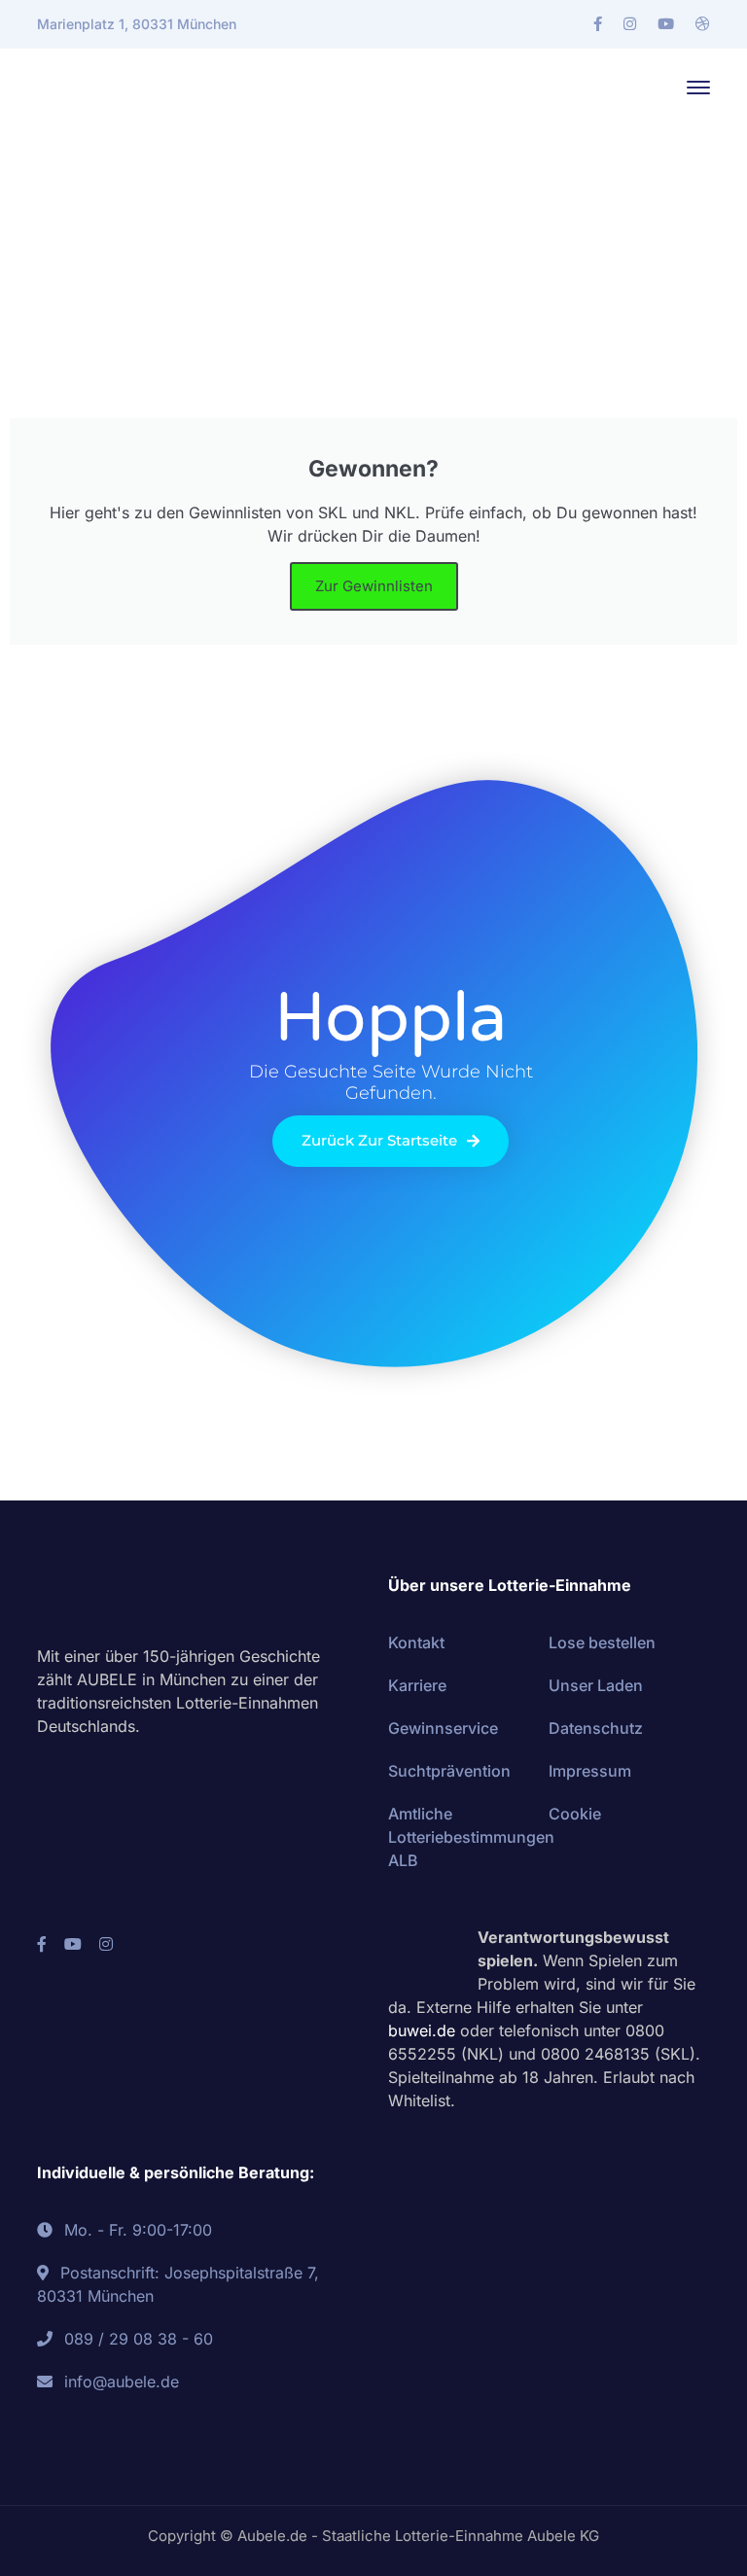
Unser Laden (596, 1685)
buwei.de (422, 2030)
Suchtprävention (449, 1771)
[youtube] (73, 1944)
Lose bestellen (602, 1642)
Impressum (590, 1771)
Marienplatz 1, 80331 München (137, 24)
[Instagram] (630, 24)
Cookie (575, 1814)
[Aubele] (124, 86)
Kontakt (416, 1642)
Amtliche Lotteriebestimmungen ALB (471, 1837)
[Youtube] (666, 24)
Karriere (417, 1685)
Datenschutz (596, 1728)
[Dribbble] (703, 24)
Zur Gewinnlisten (374, 586)
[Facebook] (598, 24)
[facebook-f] (42, 1944)
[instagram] (106, 1944)
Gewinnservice (443, 1728)
